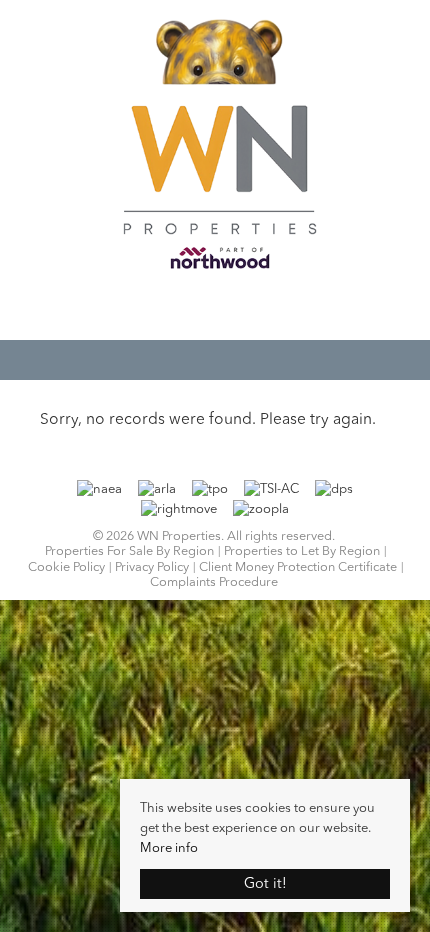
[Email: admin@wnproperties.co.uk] (205, 308)
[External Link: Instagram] (225, 309)
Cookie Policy (66, 567)
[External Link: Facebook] (215, 309)
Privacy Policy (152, 567)
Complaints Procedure (214, 582)
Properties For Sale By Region (129, 551)
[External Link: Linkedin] (235, 309)
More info (169, 848)
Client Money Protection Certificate (298, 567)
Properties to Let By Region (302, 551)
